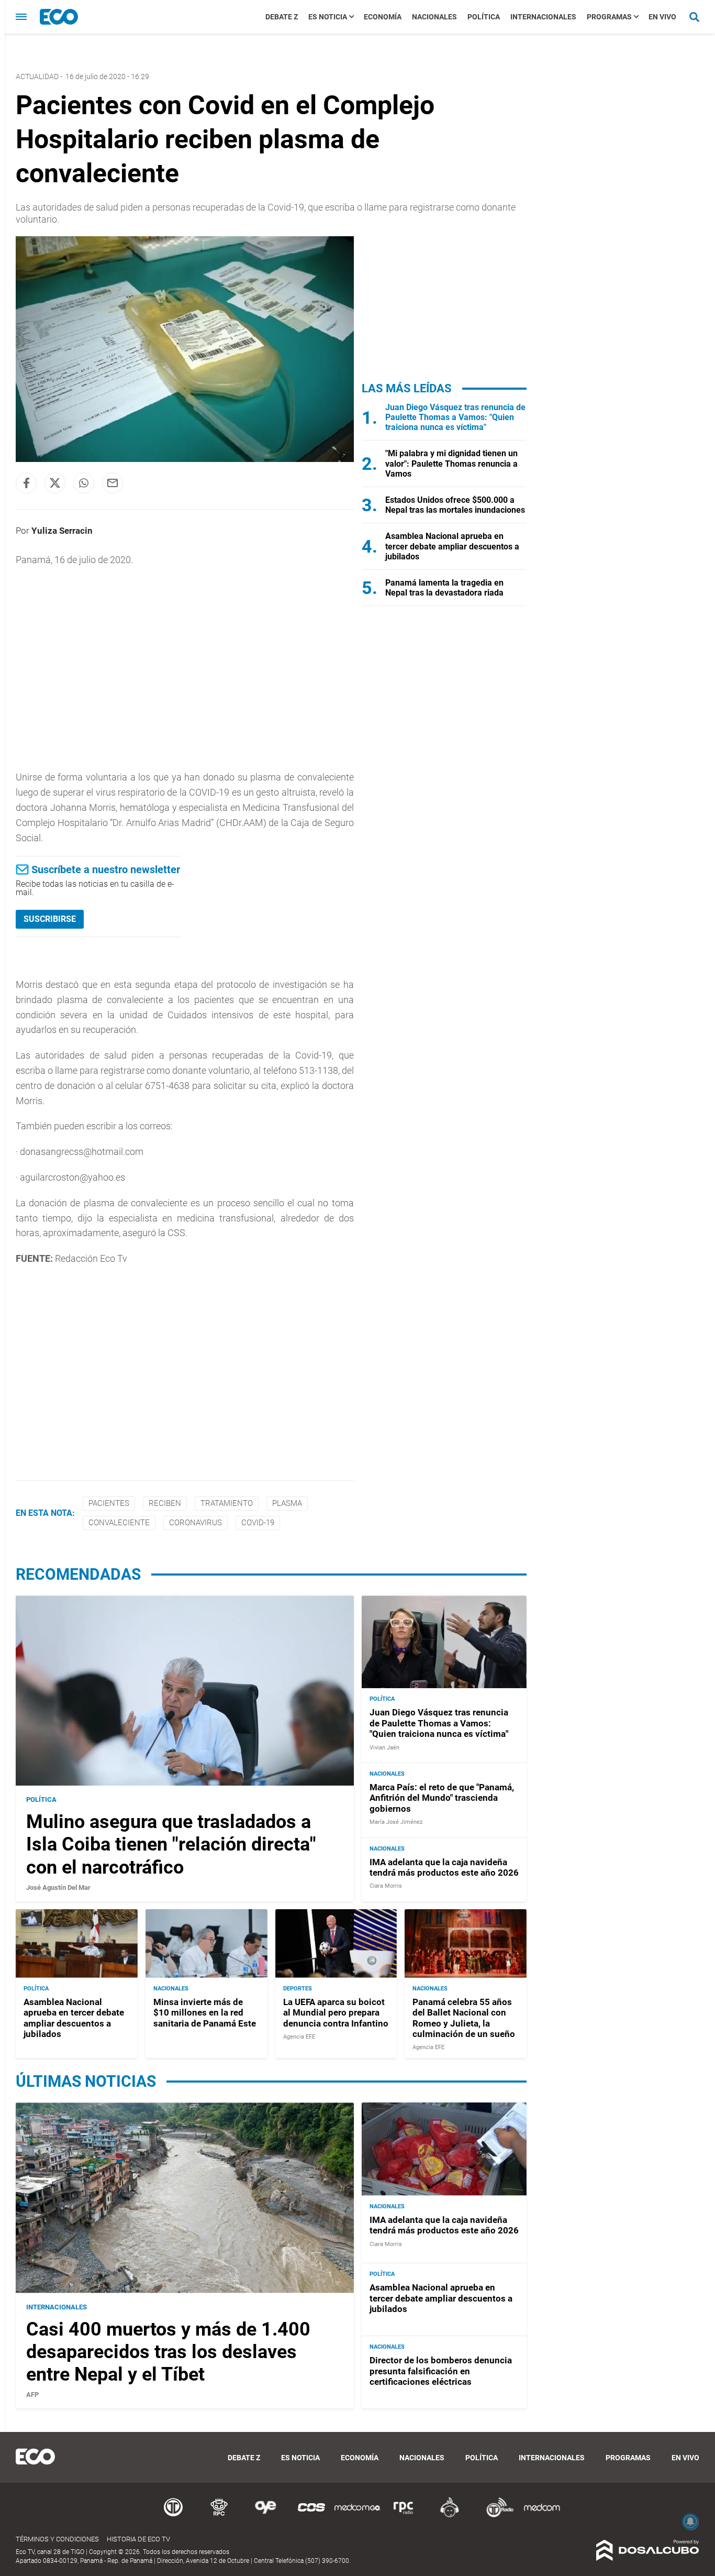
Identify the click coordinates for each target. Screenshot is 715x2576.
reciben (165, 1503)
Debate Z (282, 17)
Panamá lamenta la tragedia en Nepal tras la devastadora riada (444, 588)
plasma (287, 1503)
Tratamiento (227, 1503)
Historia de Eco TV (138, 2539)
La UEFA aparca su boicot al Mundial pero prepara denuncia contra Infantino (336, 2013)
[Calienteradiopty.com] (450, 2516)
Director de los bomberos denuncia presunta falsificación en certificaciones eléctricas (441, 2371)
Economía (383, 17)
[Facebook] (26, 483)
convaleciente (119, 1523)
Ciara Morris (386, 1886)
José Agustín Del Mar (58, 1887)
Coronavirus (195, 1523)
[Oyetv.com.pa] (265, 2516)
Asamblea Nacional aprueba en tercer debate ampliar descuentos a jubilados (452, 546)
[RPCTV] (219, 2516)
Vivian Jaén (384, 1748)
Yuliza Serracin (62, 531)
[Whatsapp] (84, 483)
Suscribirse (50, 919)
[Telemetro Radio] (496, 2516)
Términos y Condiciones (57, 2539)
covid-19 (258, 1523)
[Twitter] (55, 483)
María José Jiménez (396, 1822)
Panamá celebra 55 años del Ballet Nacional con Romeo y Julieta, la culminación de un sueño (464, 2018)
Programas (609, 17)
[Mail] (113, 483)
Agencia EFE (299, 2037)
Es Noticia (328, 17)
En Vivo (662, 17)
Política (484, 17)
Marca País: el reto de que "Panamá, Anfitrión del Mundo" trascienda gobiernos (442, 1798)
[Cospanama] (311, 2516)
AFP (32, 2395)
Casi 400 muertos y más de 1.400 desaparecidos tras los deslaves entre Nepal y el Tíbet (168, 2352)
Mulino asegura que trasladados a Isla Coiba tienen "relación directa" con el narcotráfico (171, 1844)
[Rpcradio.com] (404, 2516)
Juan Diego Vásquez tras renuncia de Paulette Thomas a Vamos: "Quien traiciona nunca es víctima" (455, 417)
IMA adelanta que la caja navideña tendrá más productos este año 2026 (444, 1867)
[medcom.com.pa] (542, 2516)
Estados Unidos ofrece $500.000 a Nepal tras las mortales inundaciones (455, 505)
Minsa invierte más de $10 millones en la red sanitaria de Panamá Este (205, 2013)
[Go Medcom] (357, 2516)
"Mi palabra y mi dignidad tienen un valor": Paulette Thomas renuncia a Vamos (451, 463)
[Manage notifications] (690, 2522)
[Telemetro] (173, 2516)
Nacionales (434, 17)
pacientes (109, 1503)
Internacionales (543, 17)
